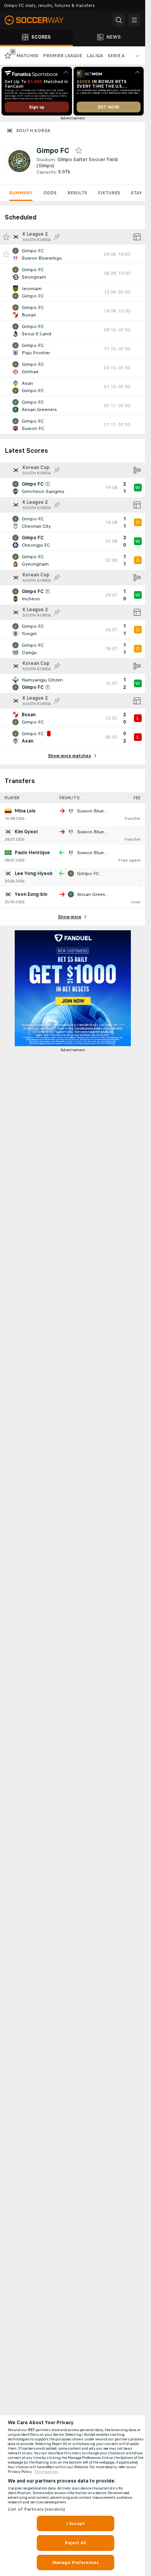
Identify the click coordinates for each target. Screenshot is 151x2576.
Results (77, 193)
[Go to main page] (39, 20)
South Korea (33, 131)
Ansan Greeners (95, 894)
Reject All (75, 2543)
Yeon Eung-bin (31, 894)
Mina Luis (25, 811)
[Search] (119, 20)
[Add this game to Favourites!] (6, 254)
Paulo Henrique (32, 853)
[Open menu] (134, 20)
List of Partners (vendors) (36, 2509)
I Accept (75, 2523)
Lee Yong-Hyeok (34, 873)
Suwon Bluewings (97, 811)
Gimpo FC (88, 873)
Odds (50, 193)
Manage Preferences (75, 2562)
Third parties (46, 2472)
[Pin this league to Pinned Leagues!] (57, 237)
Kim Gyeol (26, 832)
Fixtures (109, 193)
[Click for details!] (73, 254)
